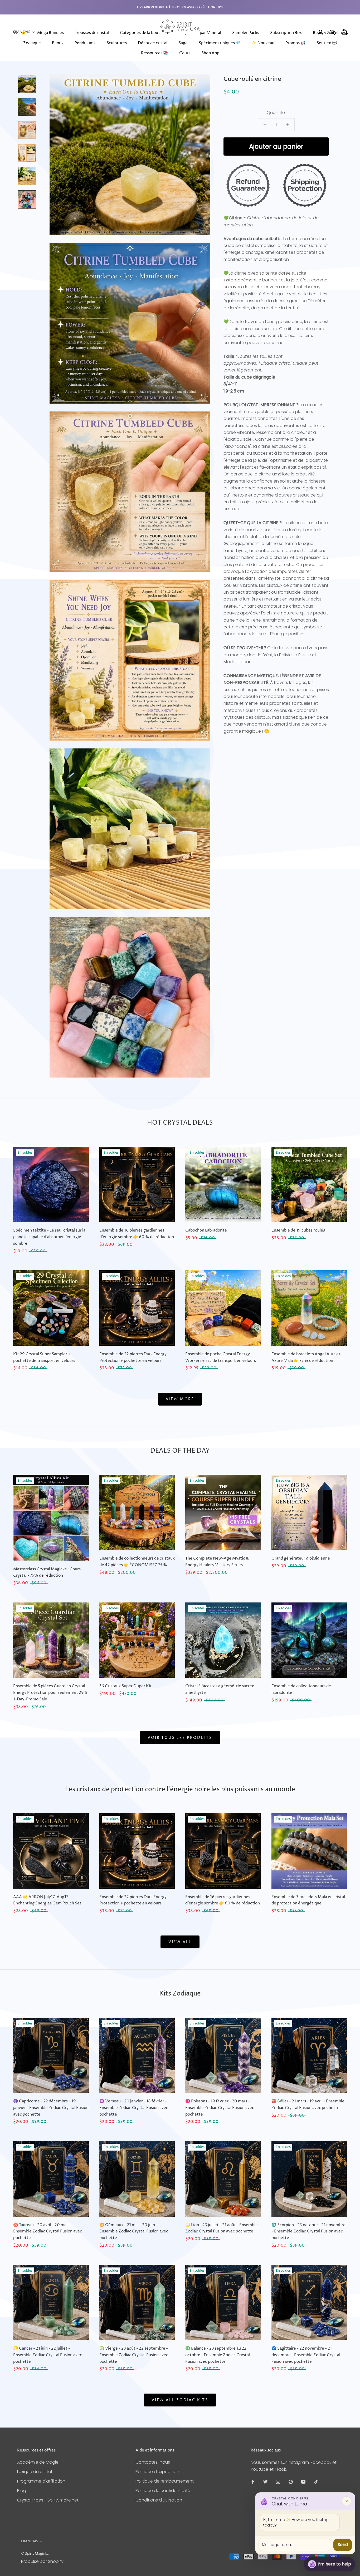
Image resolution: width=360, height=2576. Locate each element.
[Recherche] (332, 32)
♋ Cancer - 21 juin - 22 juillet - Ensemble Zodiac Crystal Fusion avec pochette (48, 2355)
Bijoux (58, 43)
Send (343, 2545)
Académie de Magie (38, 2462)
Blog (22, 2491)
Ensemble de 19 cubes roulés (298, 1230)
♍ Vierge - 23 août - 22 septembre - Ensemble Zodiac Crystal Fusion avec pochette (134, 2355)
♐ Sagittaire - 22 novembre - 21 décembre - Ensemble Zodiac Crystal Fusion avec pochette (306, 2355)
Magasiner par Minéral (200, 33)
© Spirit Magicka (35, 2554)
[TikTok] (316, 2482)
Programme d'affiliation (41, 2481)
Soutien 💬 (327, 43)
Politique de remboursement (165, 2481)
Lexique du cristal (35, 2472)
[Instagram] (278, 2482)
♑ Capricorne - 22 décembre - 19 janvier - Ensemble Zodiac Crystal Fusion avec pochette (51, 2108)
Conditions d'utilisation (159, 2500)
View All (180, 1942)
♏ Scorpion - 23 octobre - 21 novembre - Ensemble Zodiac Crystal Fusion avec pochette (308, 2232)
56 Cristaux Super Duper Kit (126, 1686)
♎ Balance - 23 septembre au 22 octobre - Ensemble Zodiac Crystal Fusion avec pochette (218, 2355)
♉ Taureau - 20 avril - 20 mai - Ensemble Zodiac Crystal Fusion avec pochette (48, 2232)
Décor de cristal (153, 43)
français (30, 2541)
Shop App (210, 53)
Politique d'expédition (157, 2472)
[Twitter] (265, 2482)
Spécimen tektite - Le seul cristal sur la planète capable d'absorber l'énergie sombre (49, 1237)
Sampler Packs (246, 33)
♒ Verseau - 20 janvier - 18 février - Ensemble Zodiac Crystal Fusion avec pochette (134, 2108)
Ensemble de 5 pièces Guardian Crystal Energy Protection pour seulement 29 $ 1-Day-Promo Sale (50, 1693)
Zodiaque (32, 43)
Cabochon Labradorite (206, 1230)
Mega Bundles (50, 33)
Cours (185, 53)
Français (22, 32)
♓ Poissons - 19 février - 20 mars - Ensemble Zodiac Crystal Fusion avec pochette (220, 2108)
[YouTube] (303, 2482)
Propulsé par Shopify (42, 2561)
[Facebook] (253, 2482)
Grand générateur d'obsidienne (301, 1558)
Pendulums (85, 43)
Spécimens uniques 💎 (220, 43)
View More (180, 1399)
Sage (183, 43)
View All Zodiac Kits (180, 2400)
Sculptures (117, 43)
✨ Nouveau (263, 43)
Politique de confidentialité (163, 2491)
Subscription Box (286, 33)
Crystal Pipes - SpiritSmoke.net (48, 2500)
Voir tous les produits (180, 1738)
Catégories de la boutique (144, 33)
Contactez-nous (153, 2462)
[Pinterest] (291, 2482)
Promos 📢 (295, 43)
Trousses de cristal (92, 33)
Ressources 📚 (155, 53)
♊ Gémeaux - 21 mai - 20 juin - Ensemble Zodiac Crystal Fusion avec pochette (134, 2232)
